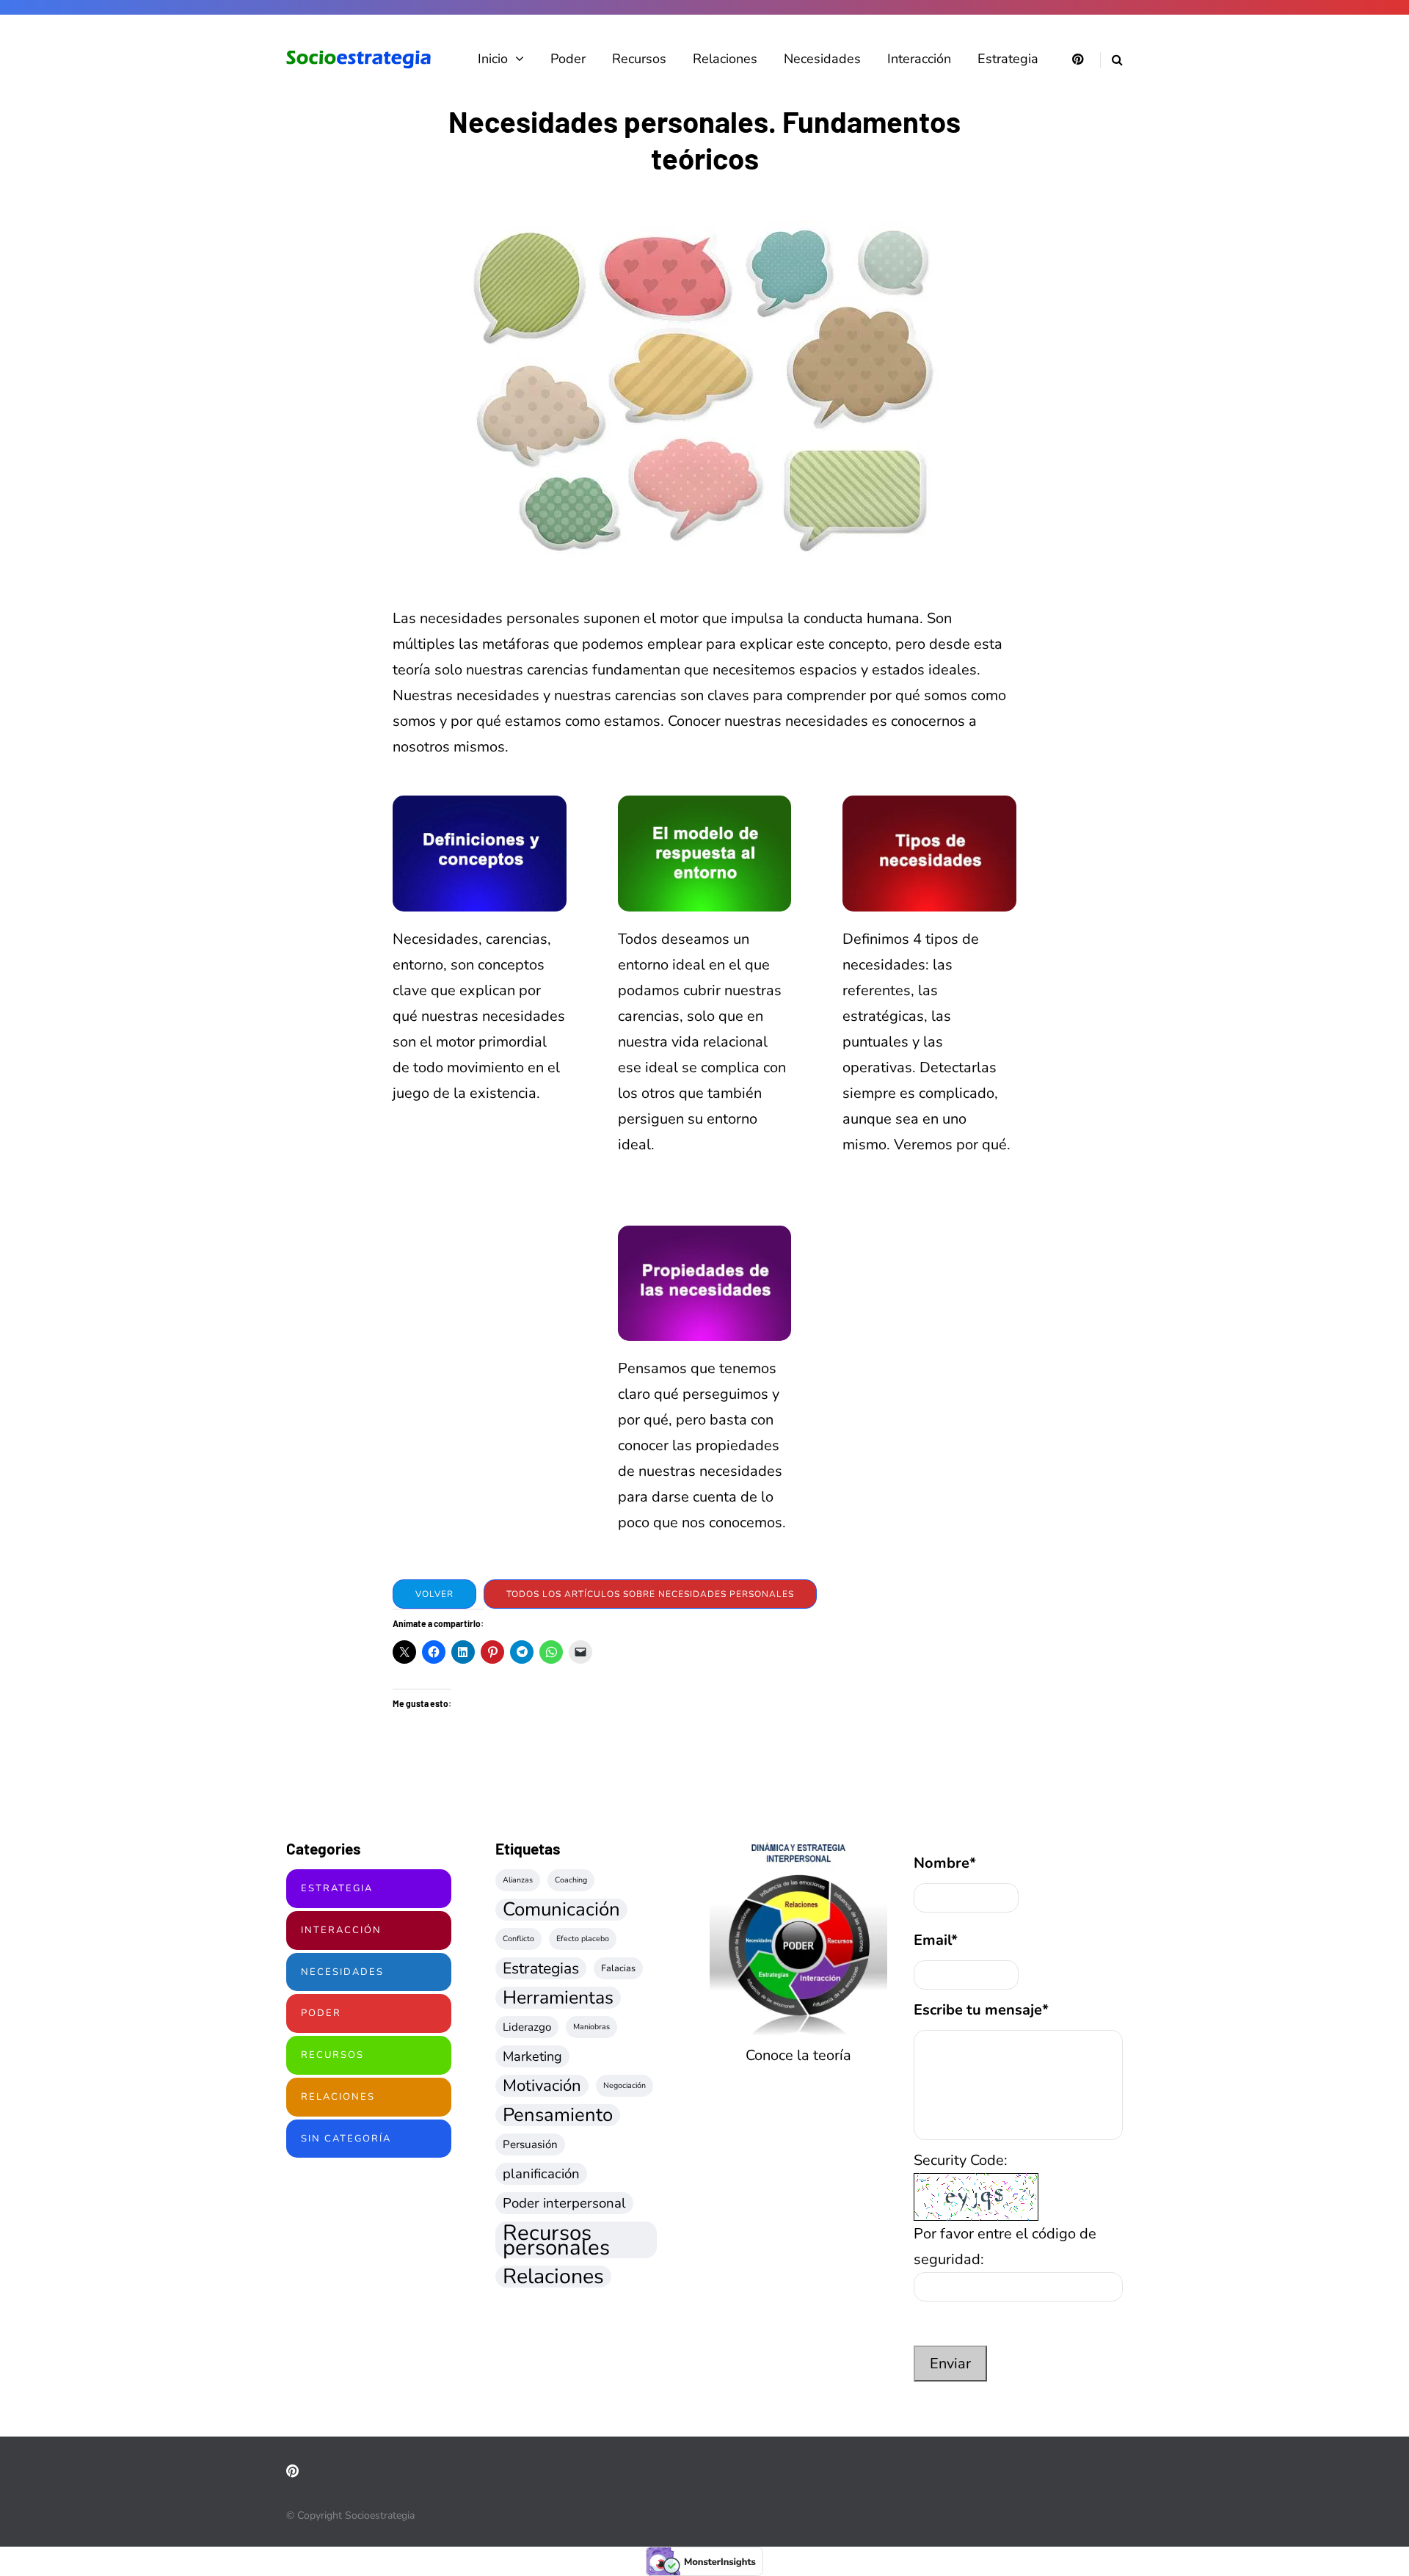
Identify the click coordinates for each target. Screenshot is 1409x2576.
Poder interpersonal (564, 2203)
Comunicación (561, 1910)
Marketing (532, 2056)
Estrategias (541, 1968)
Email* (936, 1940)
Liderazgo (527, 2027)
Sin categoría (346, 2139)
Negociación (625, 2085)
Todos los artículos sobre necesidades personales (650, 1594)
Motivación (542, 2086)
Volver (434, 1594)
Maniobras (591, 2027)
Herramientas (558, 1998)
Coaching (571, 1880)
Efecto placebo (583, 1939)
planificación (541, 2174)
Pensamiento (558, 2115)
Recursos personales (556, 2240)
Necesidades (822, 59)
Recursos (639, 59)
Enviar (950, 2364)
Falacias (618, 1968)
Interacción (919, 59)
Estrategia (1008, 59)
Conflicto (518, 1939)
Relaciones (725, 59)
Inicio (493, 59)
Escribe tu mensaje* (981, 2010)
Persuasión (530, 2144)
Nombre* (945, 1863)
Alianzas (518, 1880)
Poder (568, 59)
